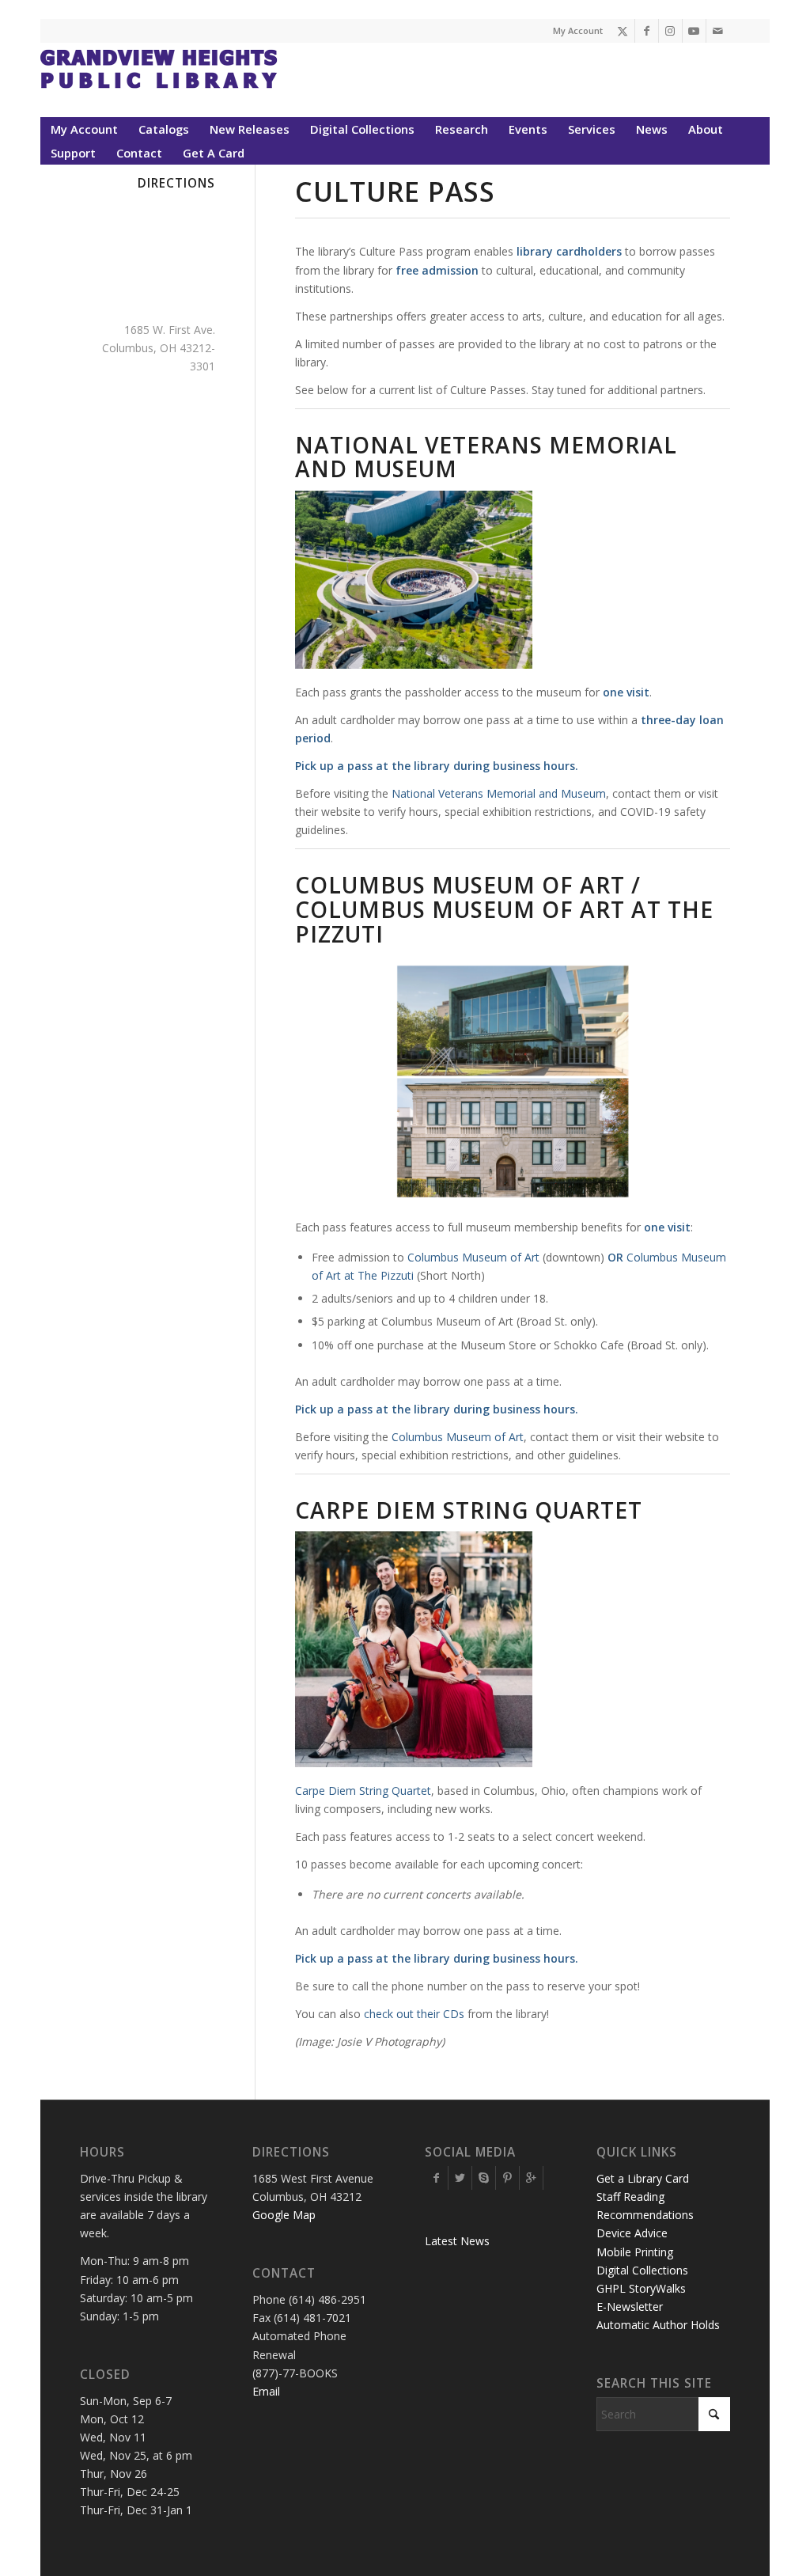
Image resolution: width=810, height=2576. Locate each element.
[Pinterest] (507, 2178)
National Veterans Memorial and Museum (499, 793)
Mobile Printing (635, 2252)
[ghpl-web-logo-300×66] (159, 80)
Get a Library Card (643, 2178)
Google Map (284, 2215)
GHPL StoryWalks (641, 2288)
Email (266, 2391)
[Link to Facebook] (647, 31)
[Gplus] (531, 2178)
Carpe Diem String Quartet (363, 1791)
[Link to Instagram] (670, 31)
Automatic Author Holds (658, 2325)
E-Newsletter (630, 2307)
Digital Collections (642, 2270)
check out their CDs (414, 2014)
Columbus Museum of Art (473, 1257)
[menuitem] (84, 129)
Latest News (457, 2241)
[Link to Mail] (718, 31)
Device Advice (632, 2233)
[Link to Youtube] (694, 31)
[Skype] (484, 2178)
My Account (578, 30)
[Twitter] (460, 2178)
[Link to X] (623, 31)
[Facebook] (436, 2178)
